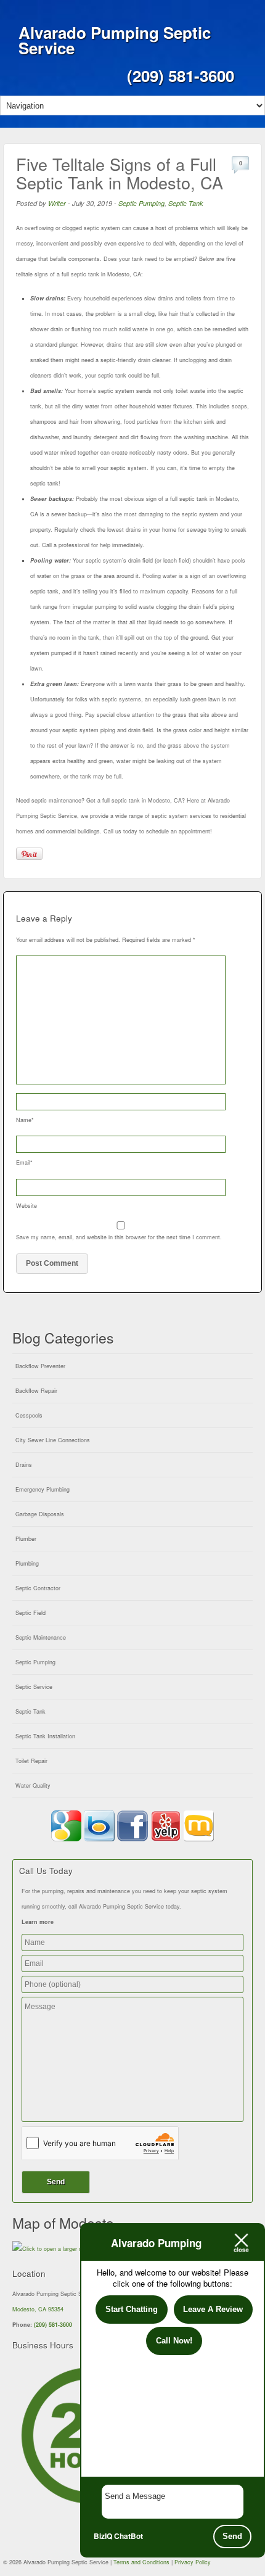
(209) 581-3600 (53, 2325)
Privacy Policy (193, 2562)
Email (24, 1162)
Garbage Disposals (40, 1514)
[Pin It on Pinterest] (29, 854)
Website (26, 1206)
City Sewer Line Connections (53, 1440)
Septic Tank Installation (45, 1736)
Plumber (26, 1539)
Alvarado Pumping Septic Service (115, 40)
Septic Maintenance (41, 1637)
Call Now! (174, 2341)
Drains (24, 1465)
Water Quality (33, 1785)
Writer (57, 203)
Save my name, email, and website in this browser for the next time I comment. (119, 1237)
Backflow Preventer (40, 1366)
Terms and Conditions (141, 2562)
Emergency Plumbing (43, 1489)
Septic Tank (186, 203)
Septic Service (34, 1687)
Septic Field (31, 1613)
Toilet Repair (31, 1761)
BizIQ (103, 2536)
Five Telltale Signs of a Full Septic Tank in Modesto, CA (120, 173)
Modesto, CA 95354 (38, 2309)
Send (232, 2536)
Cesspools (29, 1415)
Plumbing (27, 1563)
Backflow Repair (36, 1391)
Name (25, 1120)
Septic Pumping (141, 203)
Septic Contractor (38, 1588)
